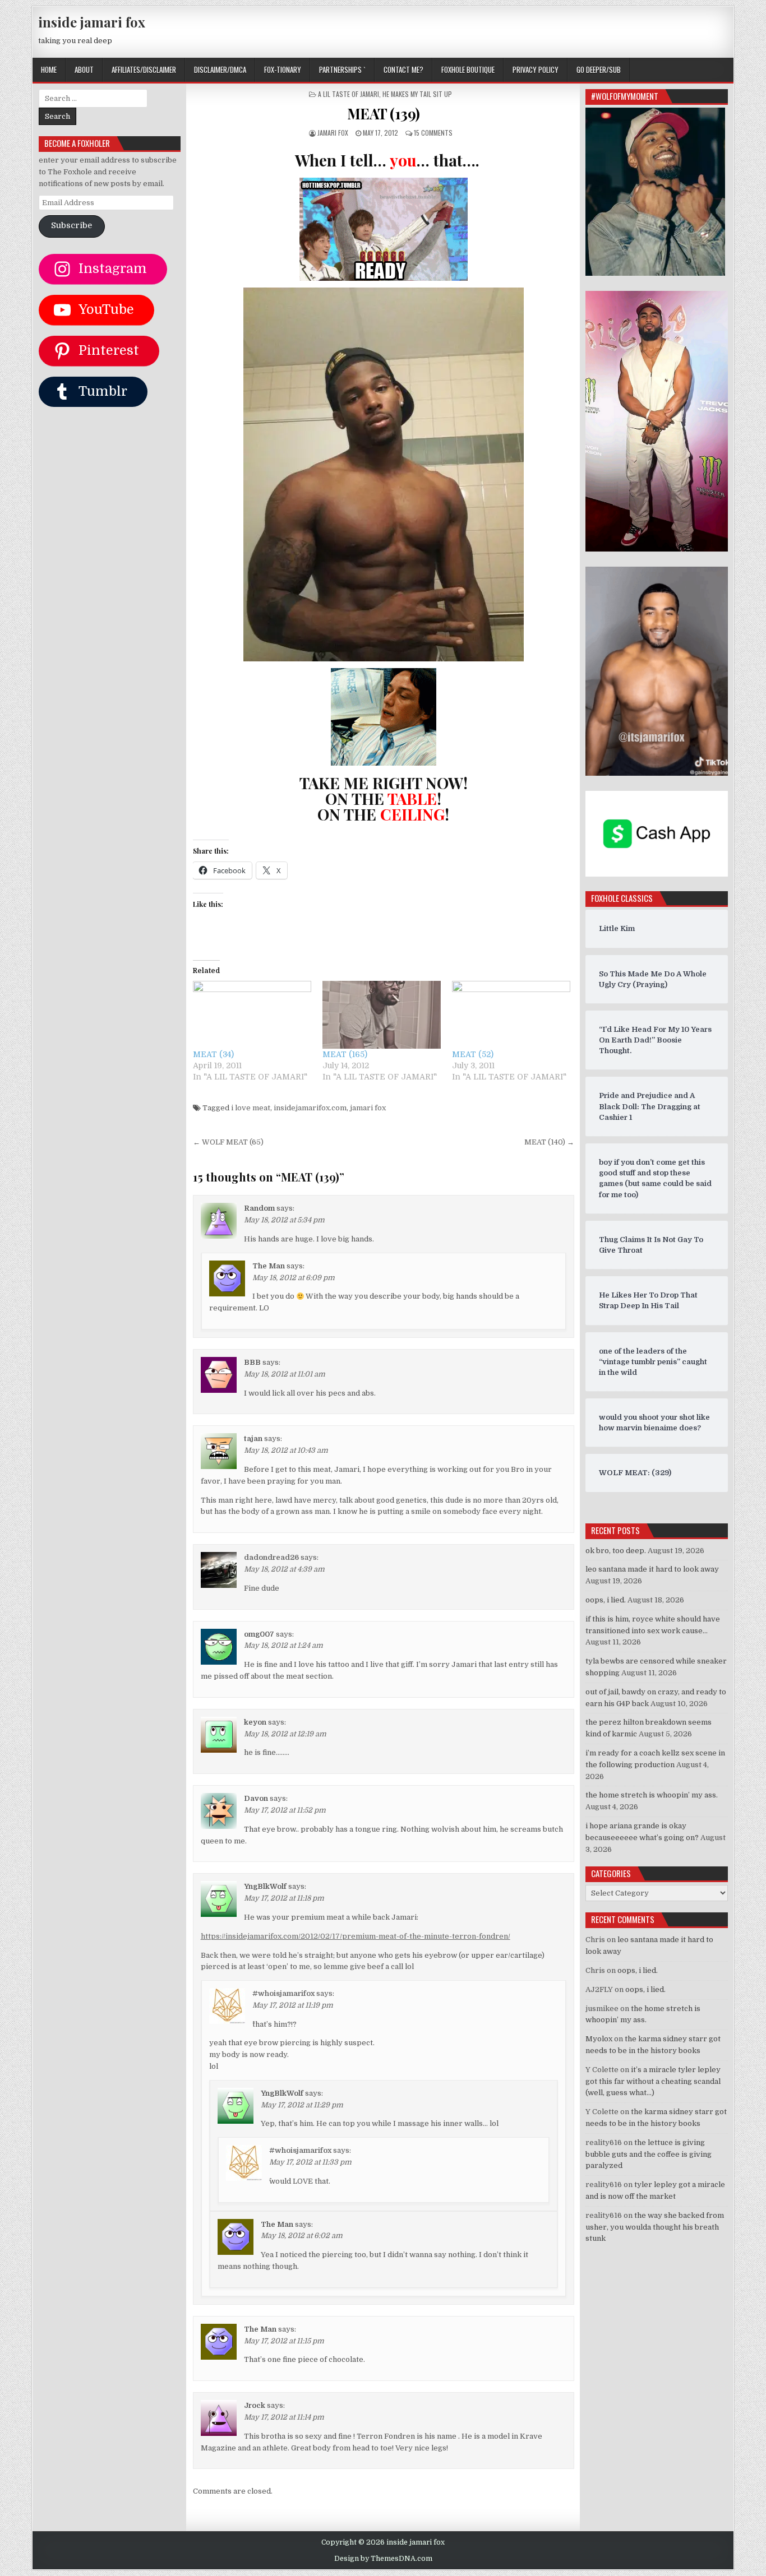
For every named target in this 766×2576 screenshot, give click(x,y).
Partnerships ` (342, 70)
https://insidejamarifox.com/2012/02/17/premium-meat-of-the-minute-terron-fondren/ (356, 1936)
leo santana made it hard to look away (652, 1569)
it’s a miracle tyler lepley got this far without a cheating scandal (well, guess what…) (653, 2081)
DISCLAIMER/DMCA (220, 70)
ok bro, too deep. (616, 1551)
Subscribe (71, 226)
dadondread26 (271, 1557)
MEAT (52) (473, 1054)
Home (49, 70)
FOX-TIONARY (283, 70)
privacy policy (536, 70)
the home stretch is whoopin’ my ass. (652, 1795)
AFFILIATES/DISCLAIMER (144, 70)
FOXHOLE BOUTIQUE (468, 70)
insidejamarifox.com (310, 1108)
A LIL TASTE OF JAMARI (349, 94)
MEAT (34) (213, 1054)
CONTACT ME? (403, 70)
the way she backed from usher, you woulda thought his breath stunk (655, 2227)
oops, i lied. (606, 1600)
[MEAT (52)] (511, 1015)
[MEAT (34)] (252, 1015)
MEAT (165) (345, 1054)
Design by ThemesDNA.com (383, 2559)
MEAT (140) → (549, 1142)
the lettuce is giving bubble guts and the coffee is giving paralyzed (649, 2154)
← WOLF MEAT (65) (228, 1142)
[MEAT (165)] (382, 1015)
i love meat (251, 1108)
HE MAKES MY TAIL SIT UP (417, 94)
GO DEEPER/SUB (599, 70)
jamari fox (333, 133)
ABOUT (84, 70)
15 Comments (433, 133)
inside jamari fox (92, 22)
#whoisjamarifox (283, 1993)
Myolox (599, 2039)
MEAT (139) (384, 113)
